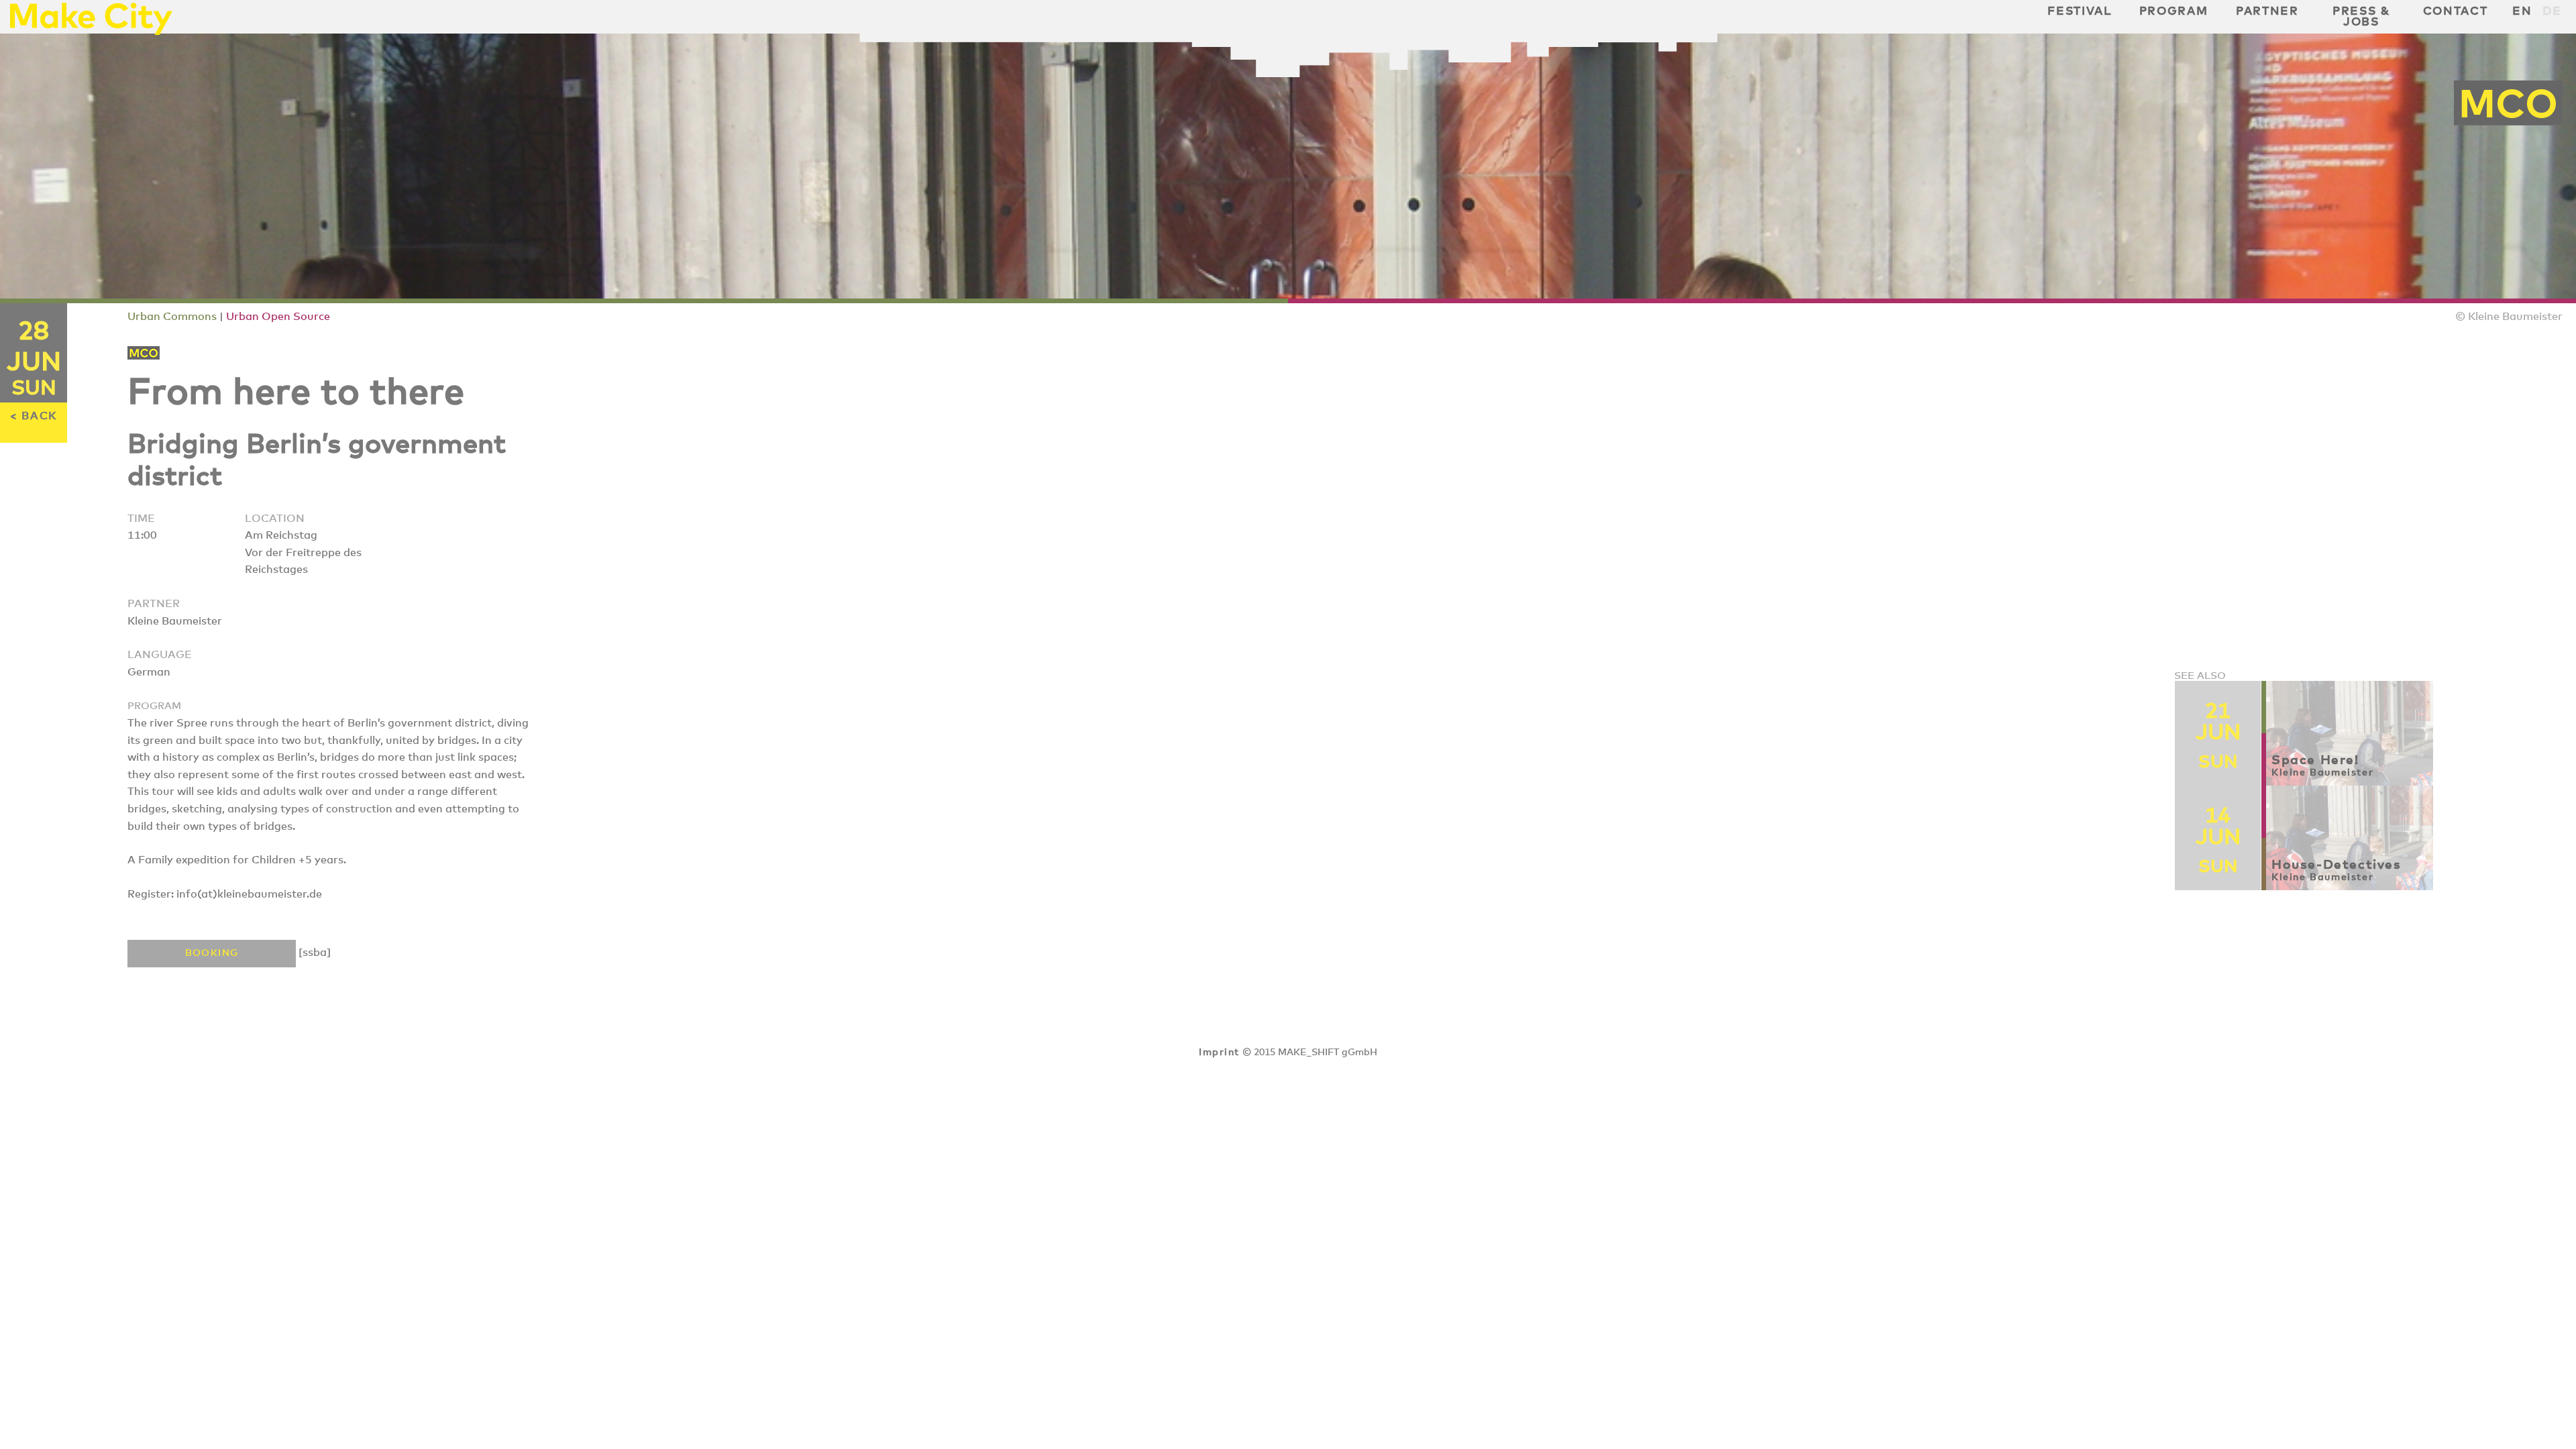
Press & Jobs (2361, 17)
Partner (2267, 11)
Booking (212, 953)
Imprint (1219, 1053)
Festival (2079, 11)
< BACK (34, 416)
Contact (2456, 11)
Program (2174, 11)
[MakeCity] (91, 31)
